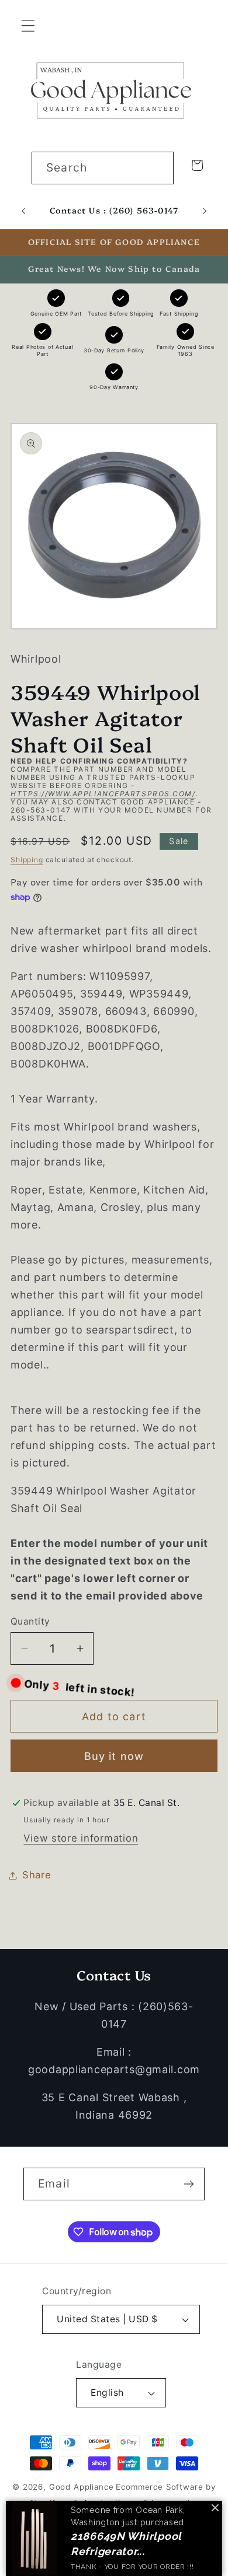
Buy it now (114, 1756)
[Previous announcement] (23, 211)
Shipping (27, 860)
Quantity (30, 1621)
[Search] (158, 168)
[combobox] (103, 168)
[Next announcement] (205, 211)
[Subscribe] (189, 2184)
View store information (81, 1838)
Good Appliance (82, 2487)
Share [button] (37, 1875)
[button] (28, 26)
